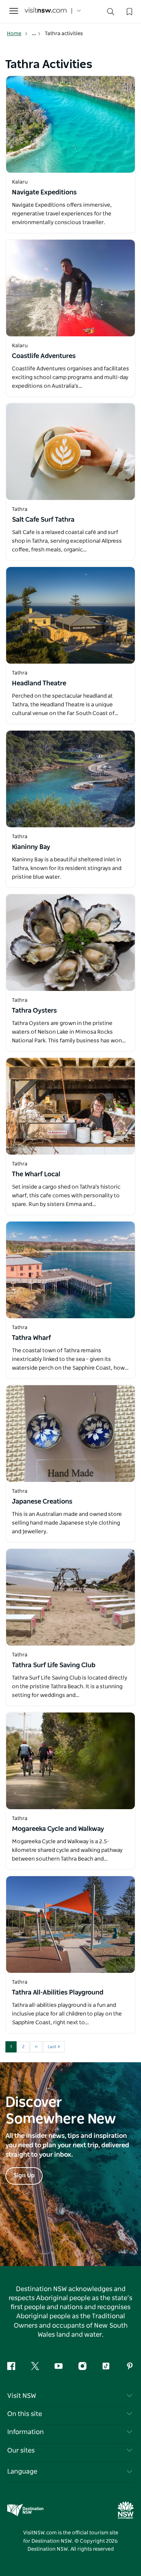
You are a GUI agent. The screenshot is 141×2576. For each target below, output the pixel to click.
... (35, 34)
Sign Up (24, 2176)
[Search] (111, 13)
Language (22, 2472)
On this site (25, 2414)
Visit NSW (22, 2396)
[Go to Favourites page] (129, 11)
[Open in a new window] (70, 124)
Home (14, 34)
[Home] (46, 11)
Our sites (21, 2451)
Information (25, 2432)
